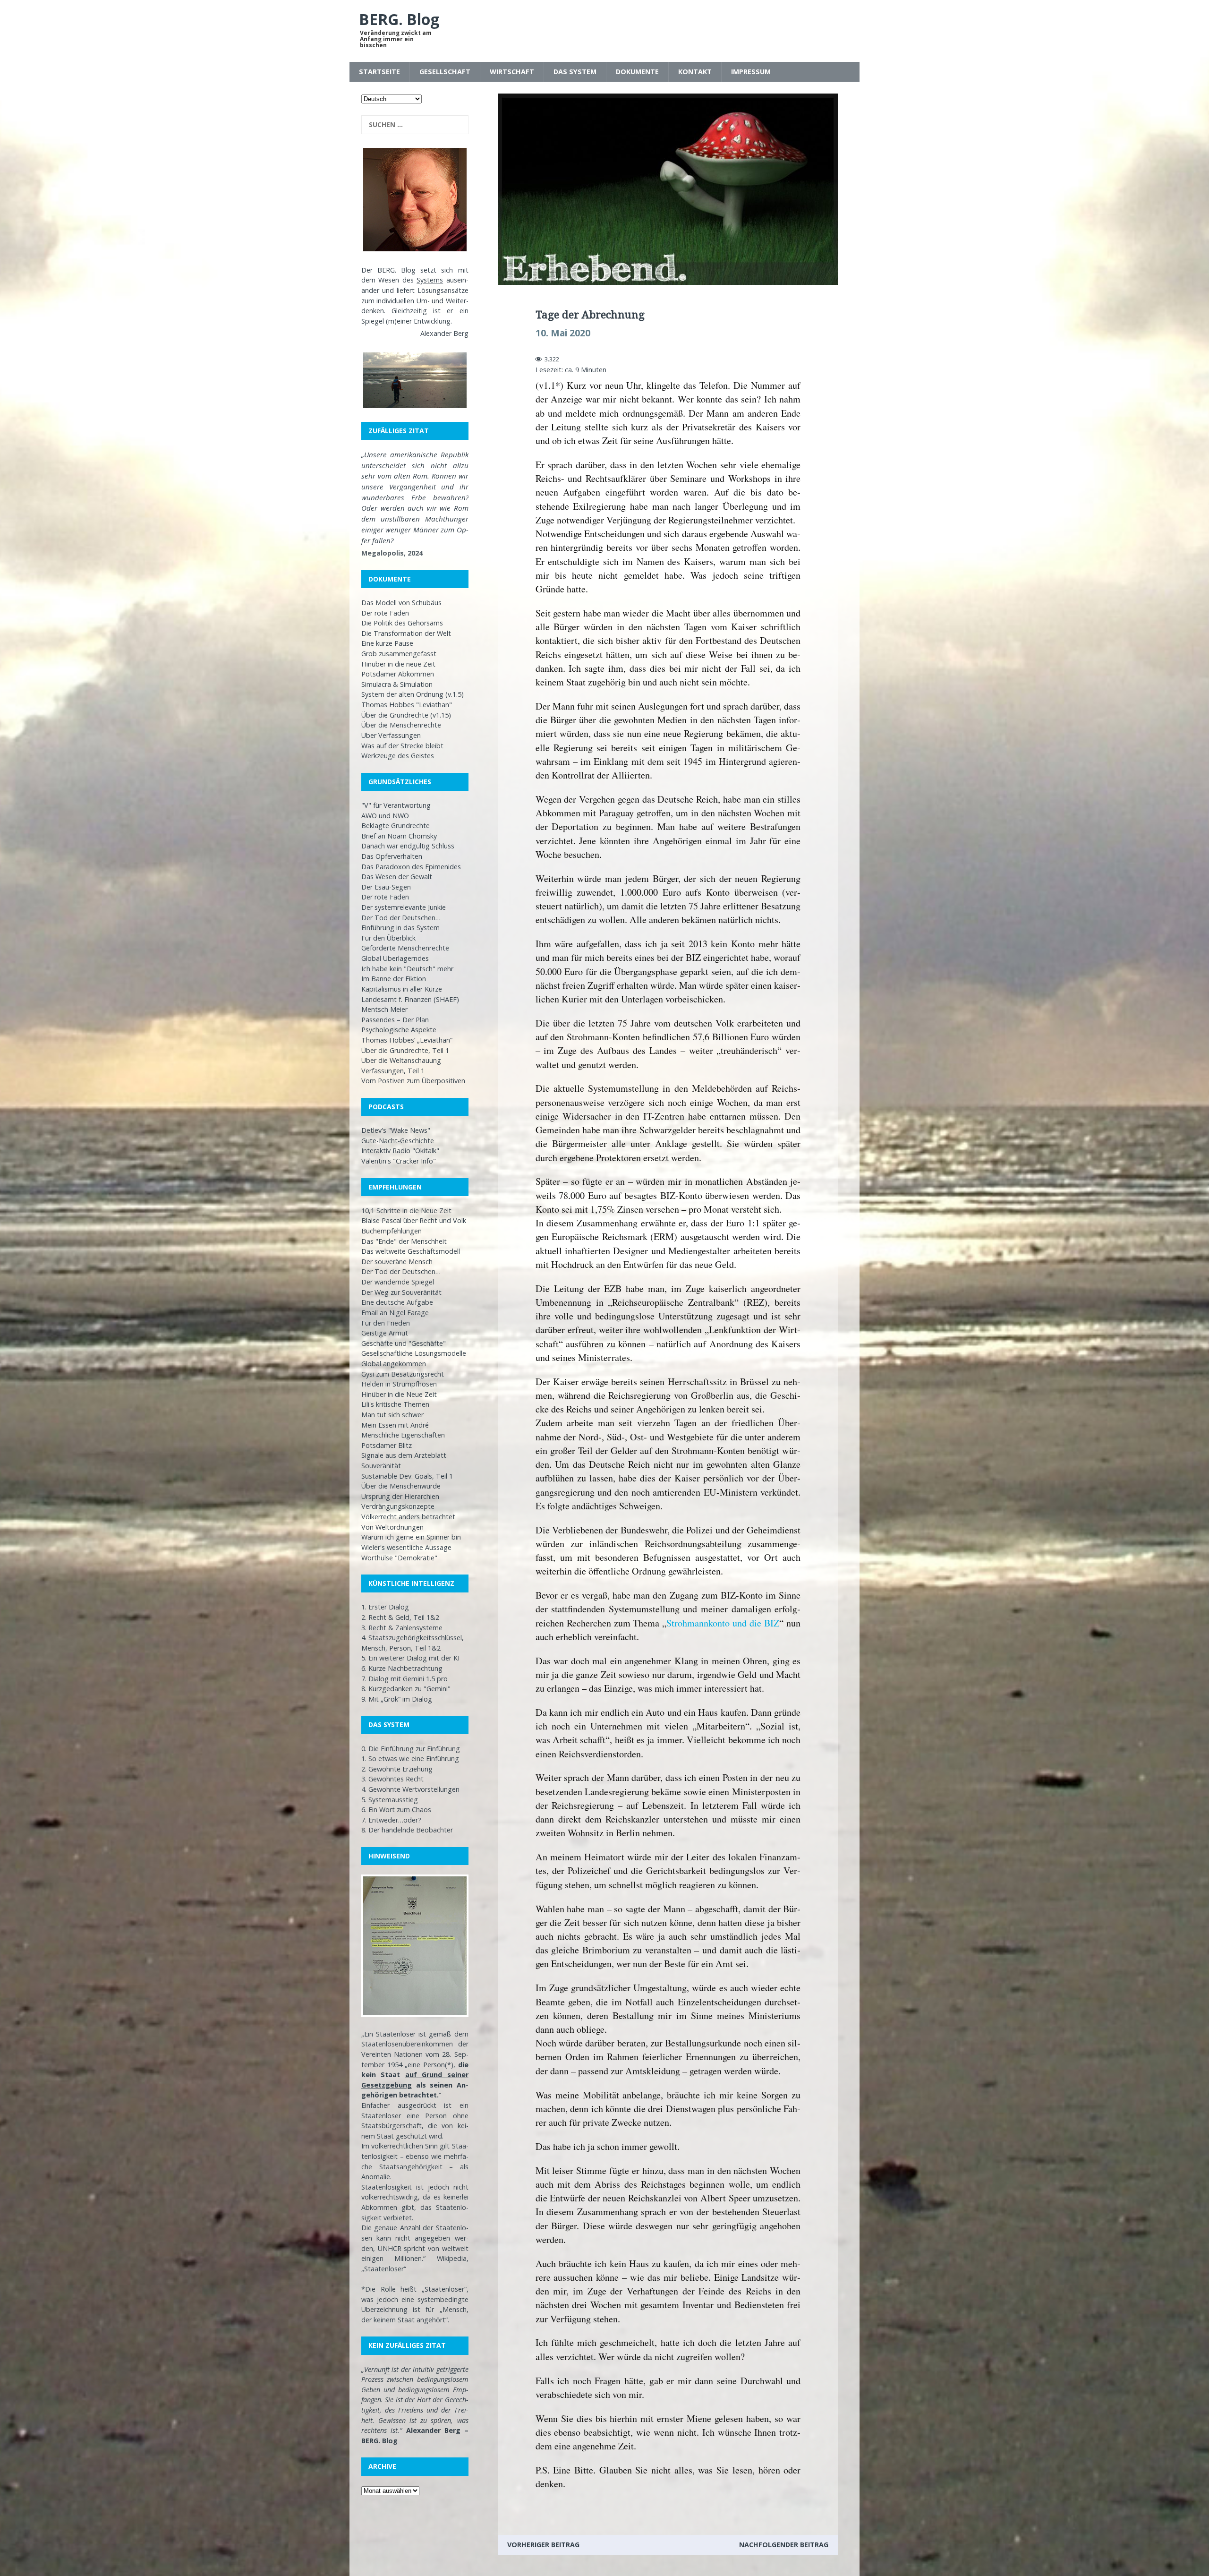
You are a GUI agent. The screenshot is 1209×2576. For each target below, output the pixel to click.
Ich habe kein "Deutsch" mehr (407, 969)
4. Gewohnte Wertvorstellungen (410, 1789)
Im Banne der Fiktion (394, 979)
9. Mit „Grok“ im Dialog (397, 1699)
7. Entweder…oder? (391, 1820)
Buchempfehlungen (392, 1231)
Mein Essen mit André (395, 1425)
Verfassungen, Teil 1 (393, 1071)
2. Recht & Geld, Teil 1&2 (400, 1617)
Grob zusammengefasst (399, 654)
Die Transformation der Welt (406, 633)
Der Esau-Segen (386, 887)
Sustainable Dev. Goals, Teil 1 (407, 1476)
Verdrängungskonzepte (398, 1506)
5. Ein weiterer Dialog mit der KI (410, 1658)
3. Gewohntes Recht (392, 1779)
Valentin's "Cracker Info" (399, 1161)
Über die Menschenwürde (401, 1486)
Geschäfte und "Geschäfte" (404, 1343)
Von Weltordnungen (392, 1527)
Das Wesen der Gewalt (397, 877)
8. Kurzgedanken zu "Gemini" (406, 1689)
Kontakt (695, 72)
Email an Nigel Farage (395, 1313)
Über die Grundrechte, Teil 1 (405, 1050)
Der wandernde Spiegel (398, 1282)
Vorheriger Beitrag (543, 2545)
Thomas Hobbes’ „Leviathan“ (407, 1040)
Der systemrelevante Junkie (404, 907)
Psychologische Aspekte (399, 1030)
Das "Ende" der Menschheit (404, 1241)
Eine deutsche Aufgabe (397, 1302)
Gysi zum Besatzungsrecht (403, 1374)
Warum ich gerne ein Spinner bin (411, 1537)
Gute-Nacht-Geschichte (398, 1141)
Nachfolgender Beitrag (784, 2545)
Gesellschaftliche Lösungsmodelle (414, 1353)
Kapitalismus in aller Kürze (402, 989)
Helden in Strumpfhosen (399, 1384)
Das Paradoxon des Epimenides (411, 867)
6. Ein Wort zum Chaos (396, 1810)
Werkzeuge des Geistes (398, 756)
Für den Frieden (386, 1323)
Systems (430, 280)
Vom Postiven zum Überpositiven (413, 1081)
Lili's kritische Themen (395, 1404)
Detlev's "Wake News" (396, 1130)
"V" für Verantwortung (396, 805)
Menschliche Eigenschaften (403, 1435)
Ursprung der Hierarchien (400, 1496)
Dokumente (637, 72)
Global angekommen (394, 1364)
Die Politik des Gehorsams (402, 623)
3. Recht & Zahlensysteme (402, 1628)
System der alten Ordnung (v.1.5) (413, 694)
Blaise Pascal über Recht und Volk (414, 1220)
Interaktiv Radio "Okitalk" (400, 1151)
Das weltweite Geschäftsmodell (411, 1251)
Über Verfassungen (391, 735)
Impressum (751, 72)
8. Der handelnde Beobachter (407, 1830)
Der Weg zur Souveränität (401, 1292)
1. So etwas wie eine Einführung (410, 1759)
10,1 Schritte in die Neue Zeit (406, 1211)
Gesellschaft (445, 72)
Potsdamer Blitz (387, 1445)
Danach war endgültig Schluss (408, 846)
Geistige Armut (385, 1333)
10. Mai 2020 (563, 333)
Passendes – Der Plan (395, 1020)
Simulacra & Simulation (397, 684)
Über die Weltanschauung (401, 1060)
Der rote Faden (385, 613)
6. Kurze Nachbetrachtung (402, 1668)
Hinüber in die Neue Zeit (399, 1394)
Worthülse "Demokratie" (399, 1558)
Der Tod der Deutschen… (401, 918)
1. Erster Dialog (385, 1607)
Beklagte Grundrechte (396, 826)
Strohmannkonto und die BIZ (723, 1623)
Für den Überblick (388, 938)
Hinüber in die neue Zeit (398, 664)
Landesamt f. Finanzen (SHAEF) (410, 999)
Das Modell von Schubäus (401, 603)
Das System (575, 72)
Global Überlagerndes (395, 958)
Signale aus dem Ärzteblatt (404, 1455)
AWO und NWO (385, 816)
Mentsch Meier (384, 1009)
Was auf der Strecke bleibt (402, 746)
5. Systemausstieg (390, 1800)
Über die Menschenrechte (401, 725)
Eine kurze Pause (387, 643)
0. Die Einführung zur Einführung (411, 1749)
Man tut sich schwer (392, 1415)
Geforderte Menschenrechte (405, 948)
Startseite (379, 72)
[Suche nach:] (415, 125)
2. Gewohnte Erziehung (397, 1769)
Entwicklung (432, 321)
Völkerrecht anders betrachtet (408, 1517)
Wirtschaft (512, 72)
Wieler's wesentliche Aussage (406, 1547)
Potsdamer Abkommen (398, 674)
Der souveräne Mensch (397, 1262)
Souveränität (381, 1466)
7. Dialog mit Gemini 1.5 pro (404, 1679)
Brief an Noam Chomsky (399, 836)
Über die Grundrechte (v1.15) (406, 715)
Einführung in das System (400, 928)
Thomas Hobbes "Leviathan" (407, 705)
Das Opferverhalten (392, 856)
